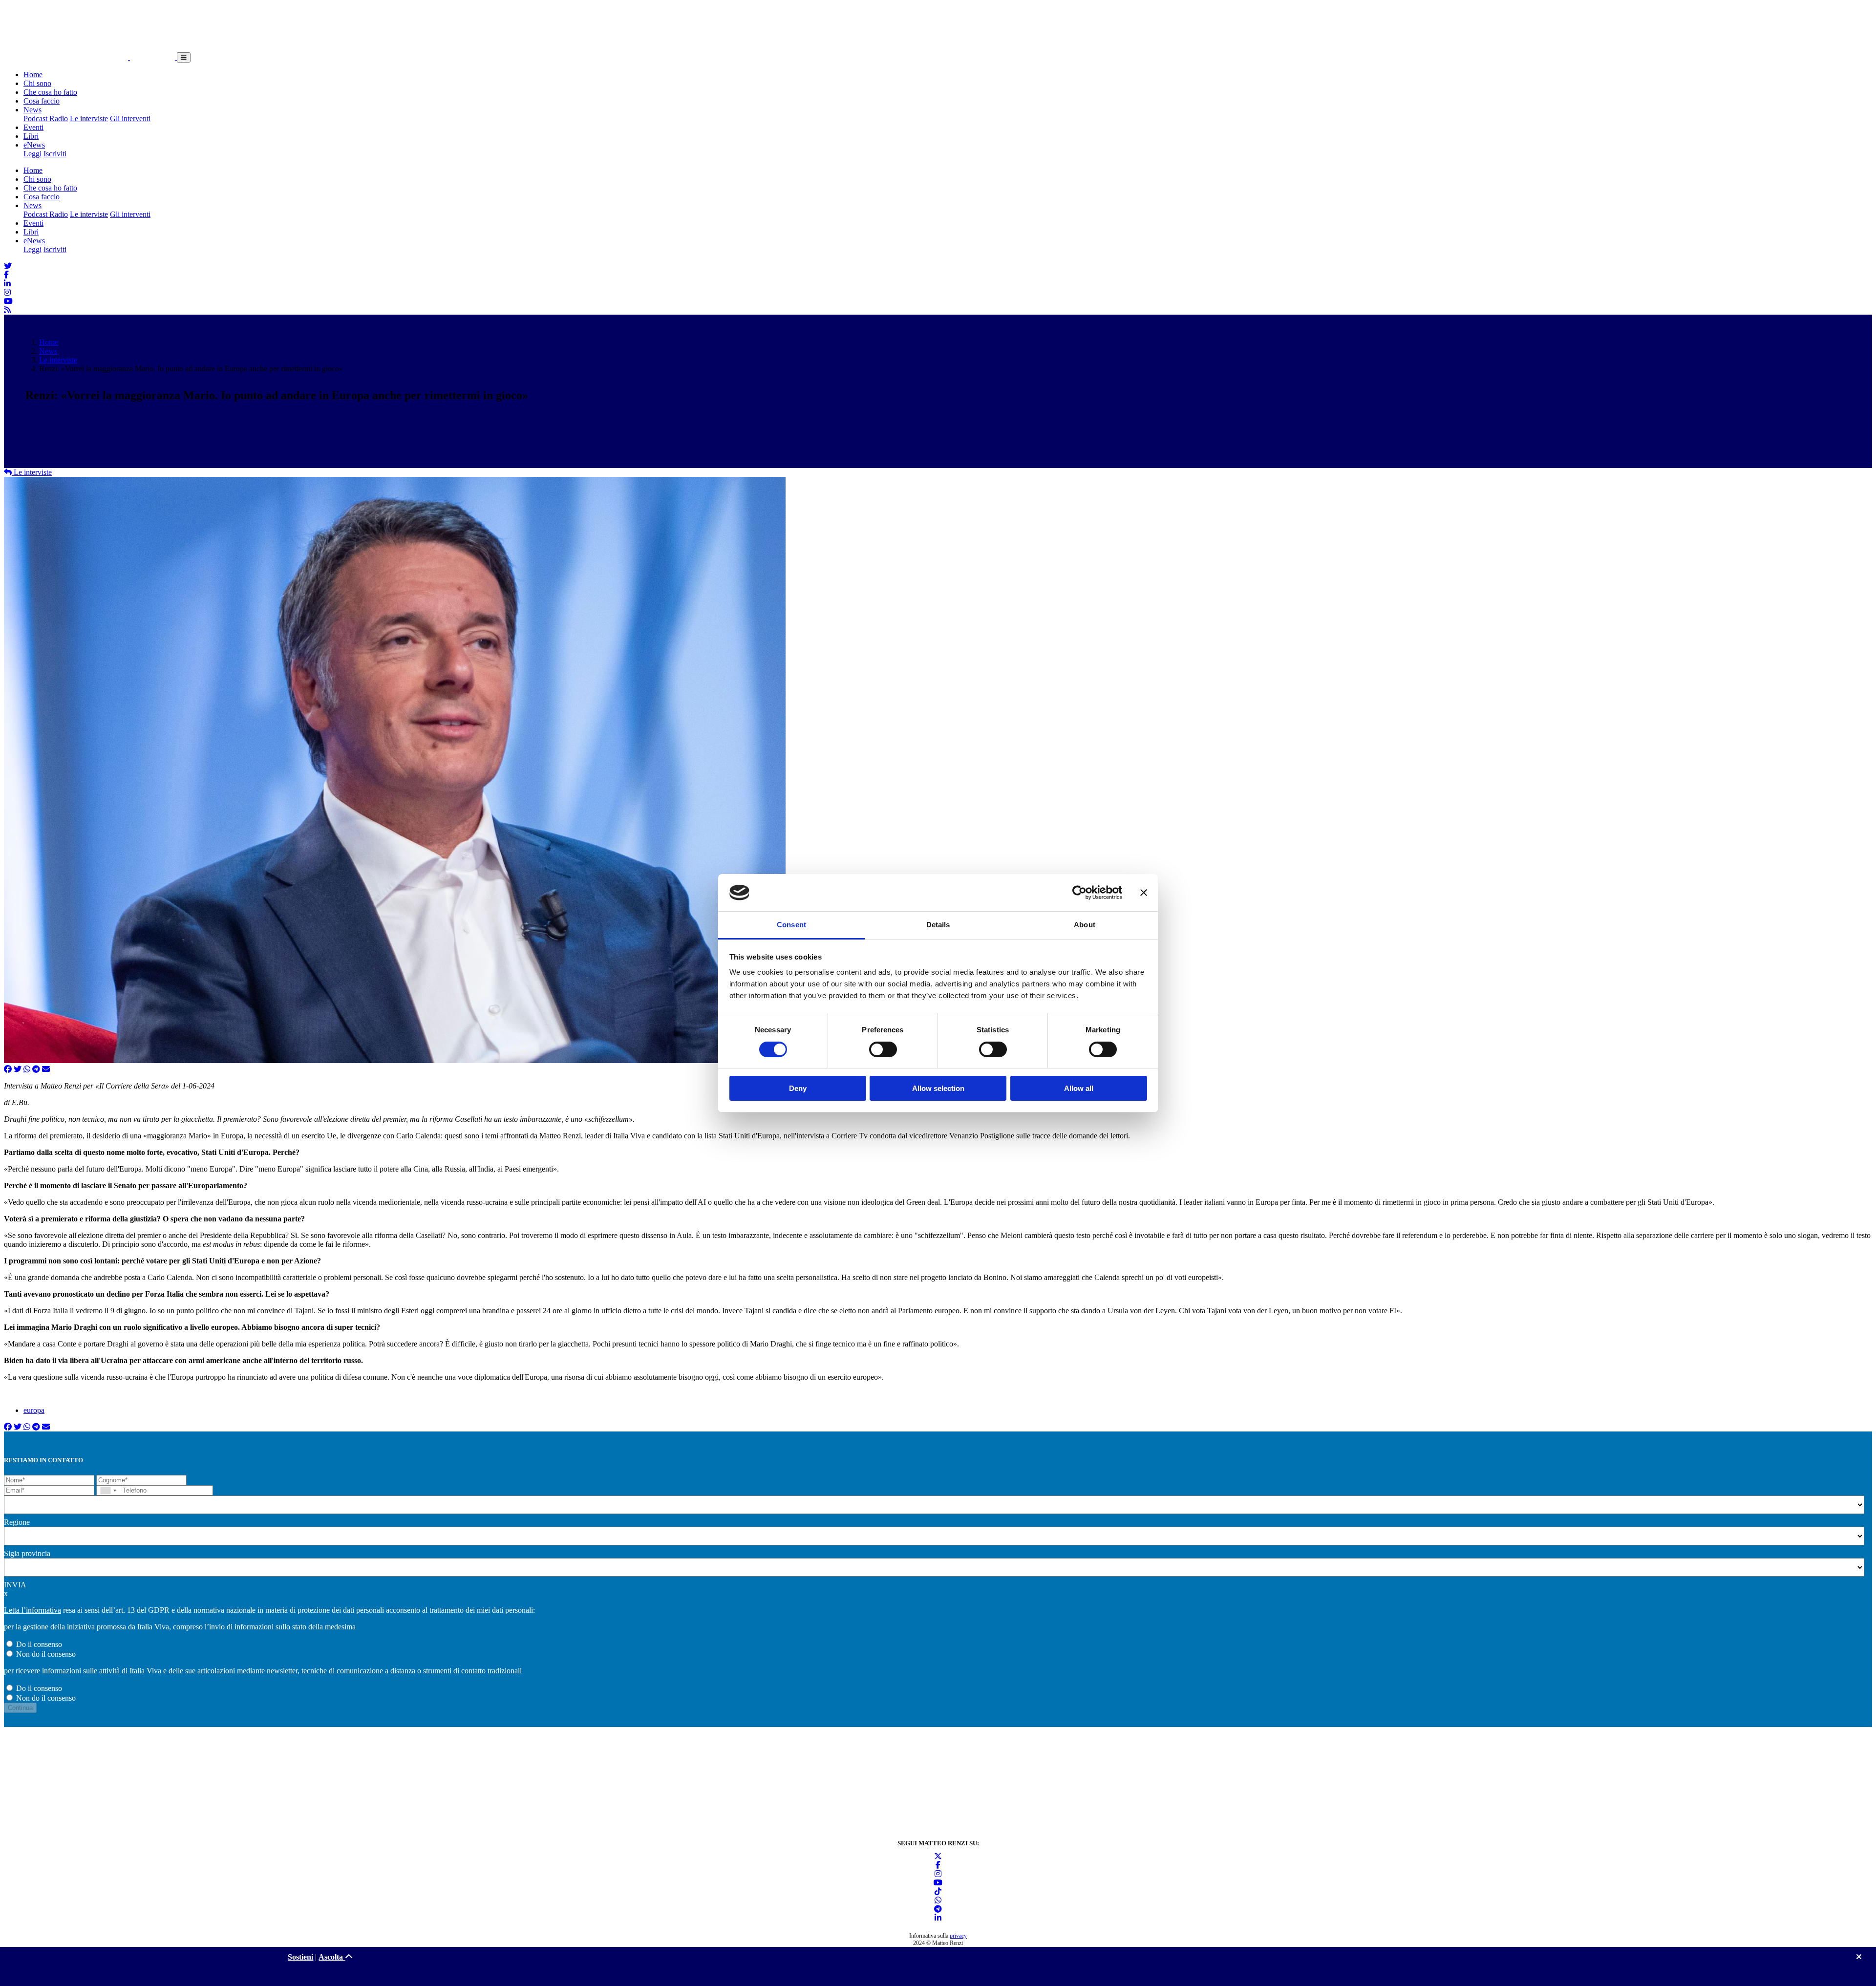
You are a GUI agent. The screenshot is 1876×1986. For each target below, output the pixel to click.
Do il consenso (39, 1644)
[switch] (883, 1049)
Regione (17, 1522)
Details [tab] (938, 925)
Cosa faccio (42, 101)
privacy (958, 1936)
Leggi (32, 154)
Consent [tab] (791, 925)
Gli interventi (130, 118)
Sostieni (300, 1957)
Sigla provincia (27, 1553)
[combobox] (108, 1490)
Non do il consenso (46, 1654)
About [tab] (1085, 925)
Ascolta (332, 1957)
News (32, 110)
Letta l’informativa (32, 1610)
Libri (31, 136)
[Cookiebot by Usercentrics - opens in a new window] (1079, 893)
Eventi (33, 127)
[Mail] (46, 1069)
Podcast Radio (46, 118)
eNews (34, 145)
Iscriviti (55, 154)
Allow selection (938, 1088)
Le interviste (89, 118)
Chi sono (37, 83)
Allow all (1079, 1088)
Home (33, 75)
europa (34, 1410)
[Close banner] (1144, 893)
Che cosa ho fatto (50, 92)
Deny (798, 1088)
